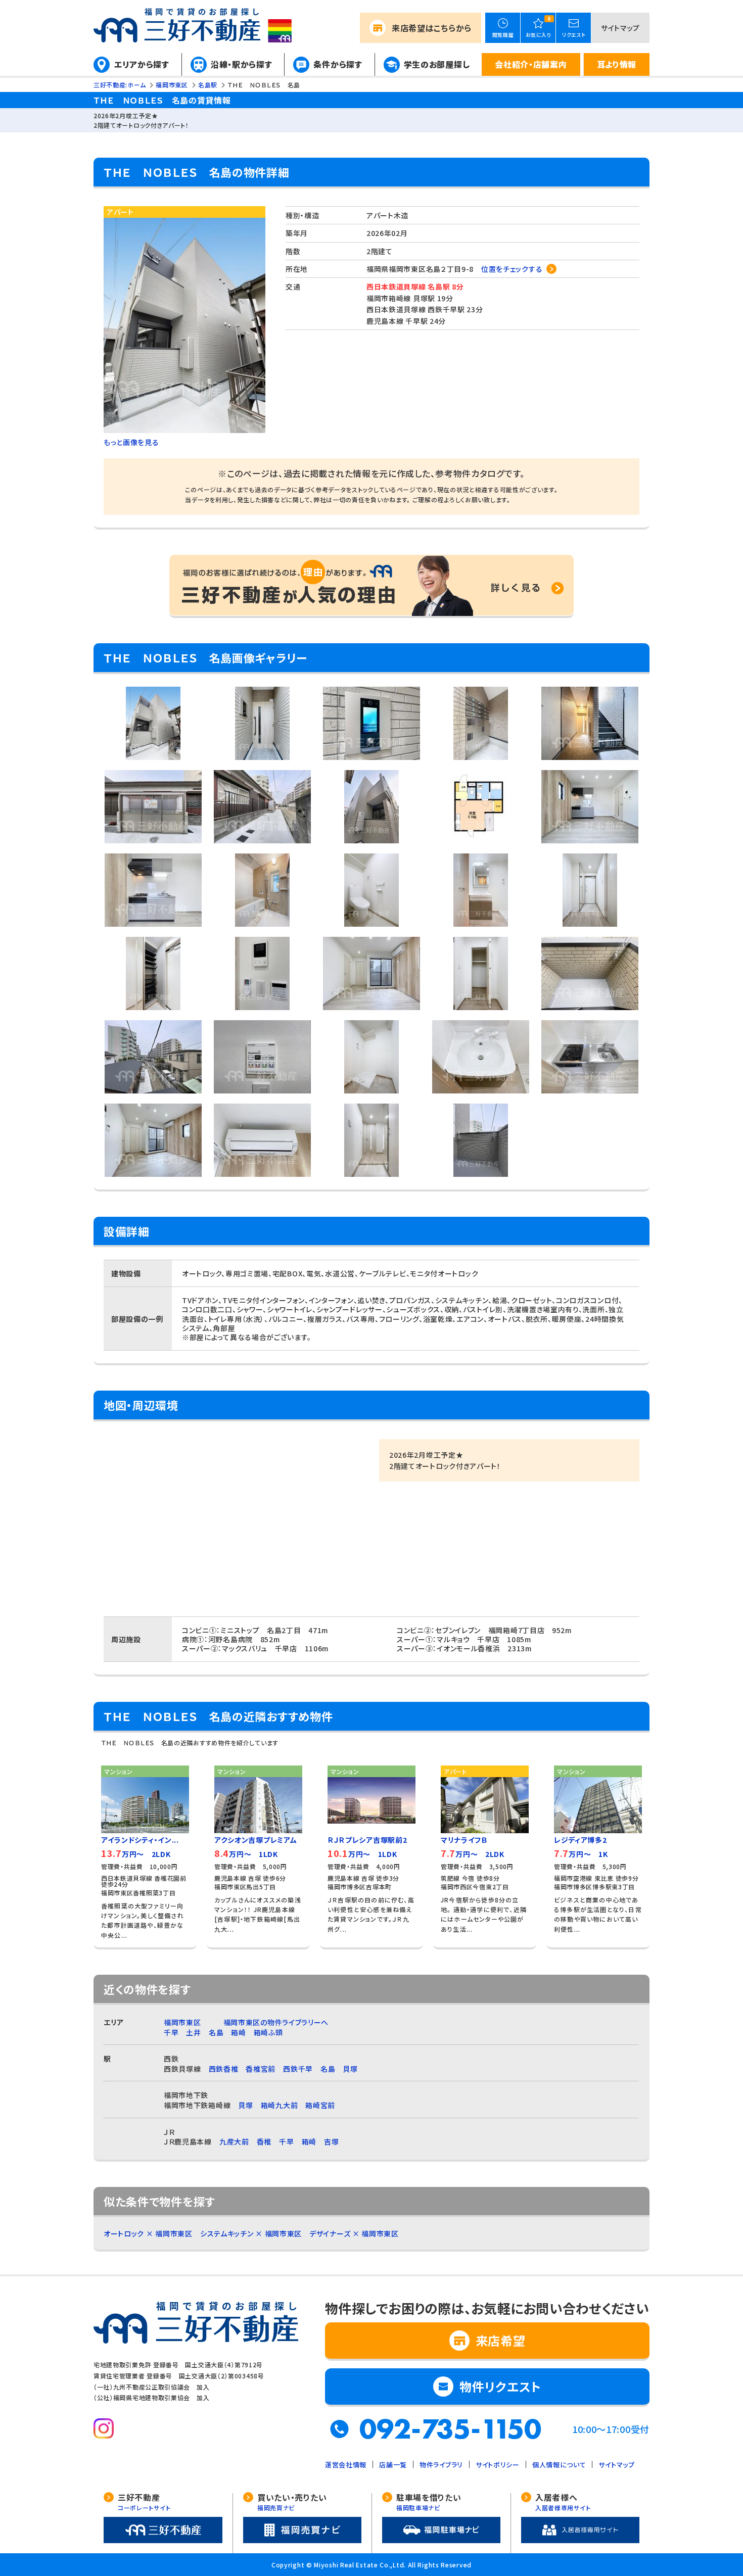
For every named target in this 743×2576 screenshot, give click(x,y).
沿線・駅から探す (242, 64)
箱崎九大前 (280, 2105)
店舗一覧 (393, 2465)
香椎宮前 (261, 2069)
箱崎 (238, 2032)
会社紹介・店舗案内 (531, 64)
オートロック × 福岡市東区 (148, 2233)
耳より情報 (617, 64)
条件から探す (338, 64)
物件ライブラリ (441, 2465)
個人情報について (559, 2465)
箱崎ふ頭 (268, 2032)
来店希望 (432, 28)
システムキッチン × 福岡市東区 (251, 2233)
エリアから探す (142, 64)
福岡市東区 (182, 2022)
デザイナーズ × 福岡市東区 (354, 2233)
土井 (193, 2032)
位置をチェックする (512, 269)
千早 (171, 2032)
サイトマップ (620, 28)
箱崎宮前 (320, 2105)
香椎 (264, 2141)
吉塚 (331, 2141)
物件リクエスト (500, 2386)
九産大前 (234, 2141)
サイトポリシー (498, 2465)
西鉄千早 (298, 2069)
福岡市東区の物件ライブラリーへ (276, 2022)
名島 (216, 2032)
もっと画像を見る (131, 442)
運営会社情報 (346, 2465)
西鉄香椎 (224, 2069)
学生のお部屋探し (437, 64)
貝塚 (350, 2069)
